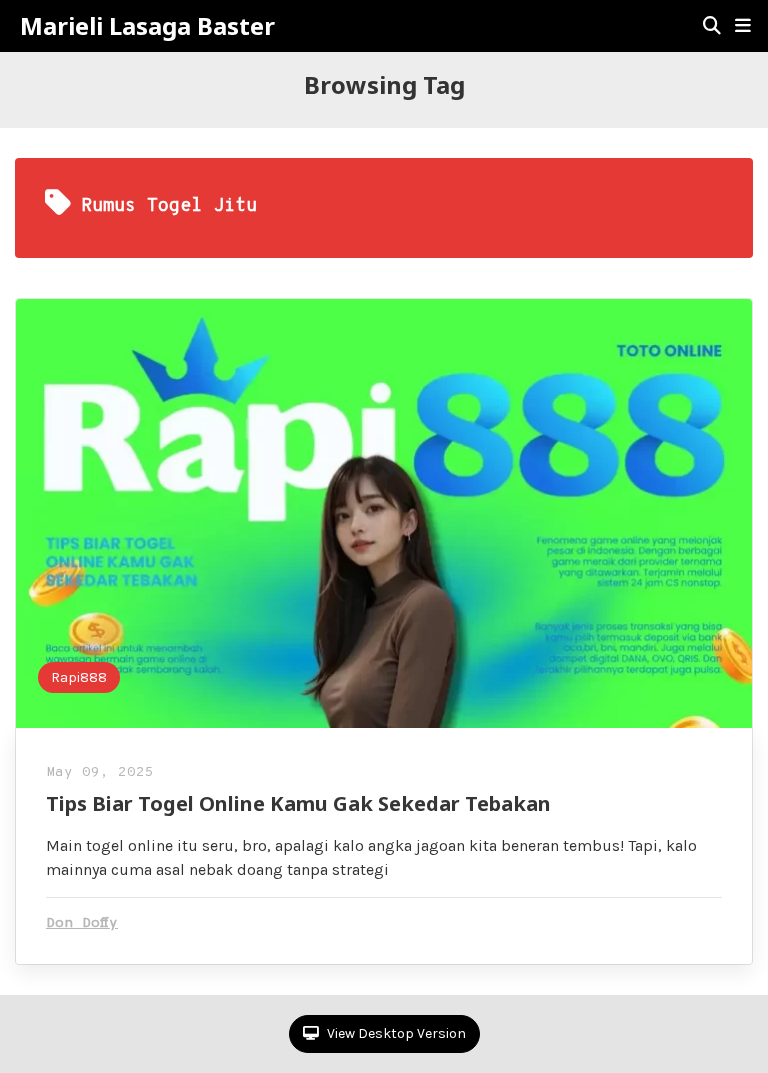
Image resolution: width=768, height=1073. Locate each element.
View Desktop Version (395, 1033)
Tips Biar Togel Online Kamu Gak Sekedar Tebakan (298, 803)
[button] (743, 26)
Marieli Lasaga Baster (147, 26)
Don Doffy (82, 923)
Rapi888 (79, 677)
